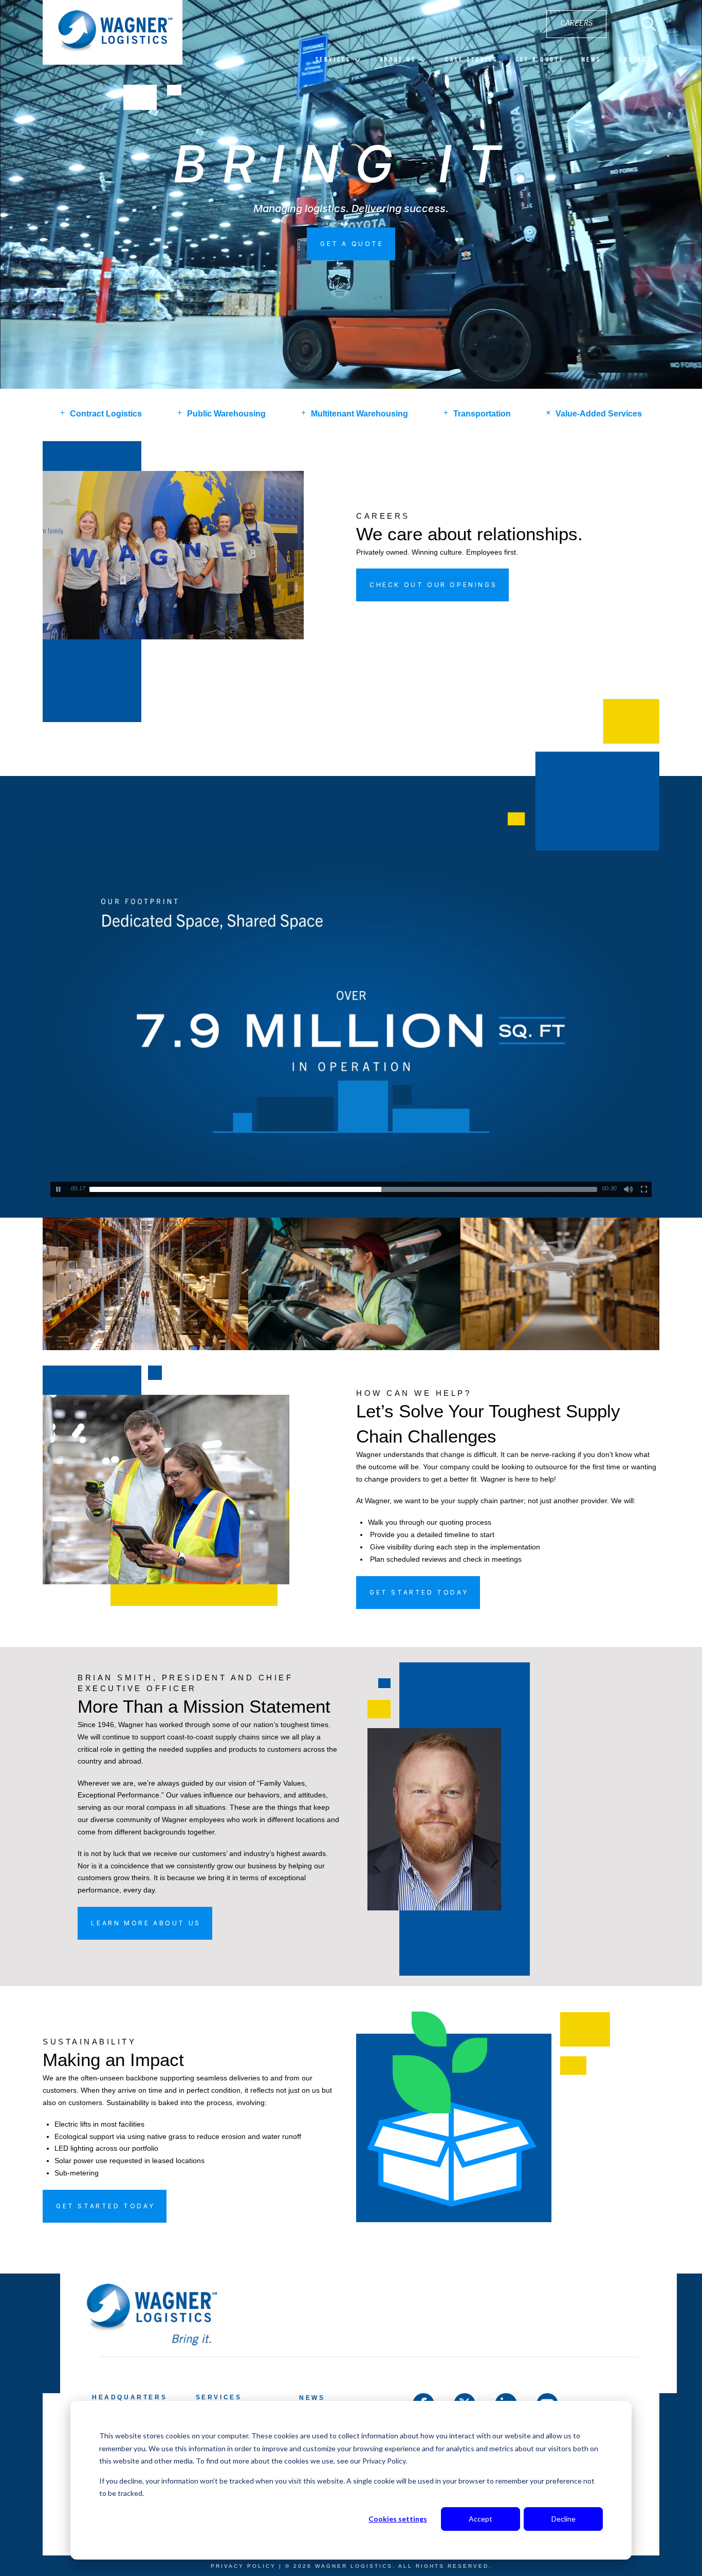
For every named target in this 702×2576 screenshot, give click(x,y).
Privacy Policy (243, 2566)
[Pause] (58, 1189)
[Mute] (629, 1189)
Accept (481, 2519)
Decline (564, 2519)
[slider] (343, 1189)
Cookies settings (398, 2519)
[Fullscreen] (644, 1189)
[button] (649, 24)
